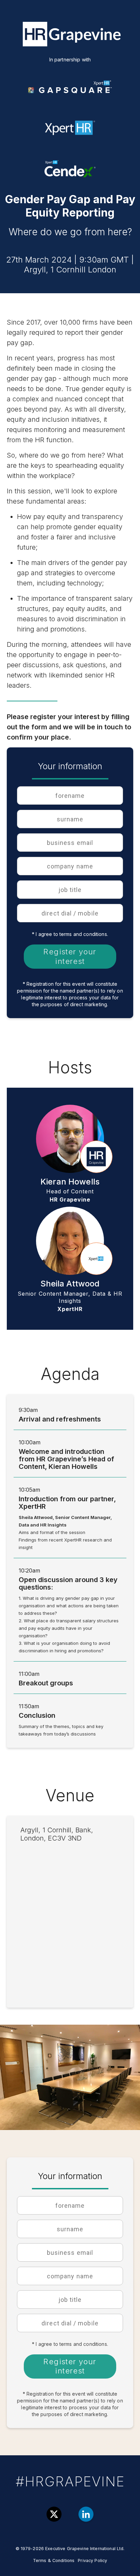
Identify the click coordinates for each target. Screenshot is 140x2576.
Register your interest (70, 956)
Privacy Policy (92, 2560)
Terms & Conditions (54, 2560)
